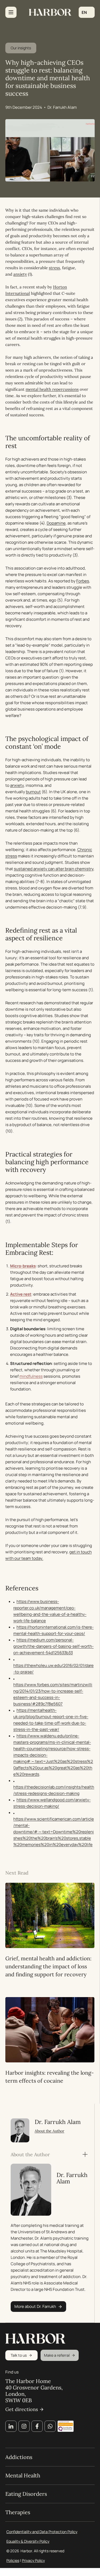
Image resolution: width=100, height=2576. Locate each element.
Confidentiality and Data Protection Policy (42, 2532)
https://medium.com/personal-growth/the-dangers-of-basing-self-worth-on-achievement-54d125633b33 (53, 1646)
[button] (87, 12)
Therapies (18, 2512)
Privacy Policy (33, 2560)
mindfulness (31, 1376)
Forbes (83, 581)
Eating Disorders (26, 2494)
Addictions (19, 2457)
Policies (13, 2560)
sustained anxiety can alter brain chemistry (54, 869)
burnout (33, 792)
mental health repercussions (52, 389)
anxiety (20, 274)
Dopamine (56, 523)
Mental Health (23, 2476)
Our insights (21, 48)
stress (54, 268)
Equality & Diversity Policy (28, 2541)
